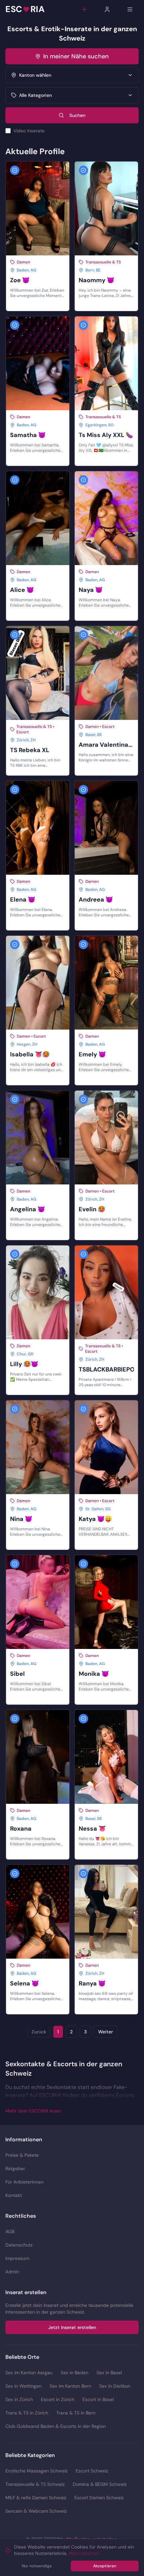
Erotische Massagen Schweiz (37, 2471)
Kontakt (14, 2195)
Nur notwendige (37, 2566)
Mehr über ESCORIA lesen (33, 2111)
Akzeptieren (105, 2566)
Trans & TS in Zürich (27, 2413)
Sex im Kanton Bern (70, 2386)
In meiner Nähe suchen (76, 56)
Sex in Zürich (19, 2399)
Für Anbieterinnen (24, 2182)
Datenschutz (19, 2245)
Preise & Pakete (22, 2155)
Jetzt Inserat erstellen (72, 2327)
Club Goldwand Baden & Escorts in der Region (56, 2426)
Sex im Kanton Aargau (29, 2373)
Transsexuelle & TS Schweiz (35, 2484)
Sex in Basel (109, 2373)
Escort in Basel (98, 2399)
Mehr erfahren (84, 2553)
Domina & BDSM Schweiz (100, 2484)
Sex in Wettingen (23, 2386)
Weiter (105, 2032)
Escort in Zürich (58, 2399)
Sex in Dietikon (115, 2386)
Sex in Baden (75, 2373)
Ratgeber (15, 2168)
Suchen (77, 115)
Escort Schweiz (92, 2471)
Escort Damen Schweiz (99, 2498)
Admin (12, 2272)
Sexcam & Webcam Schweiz (36, 2511)
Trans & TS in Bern (76, 2413)
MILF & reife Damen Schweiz (36, 2498)
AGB (10, 2231)
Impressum (17, 2258)
